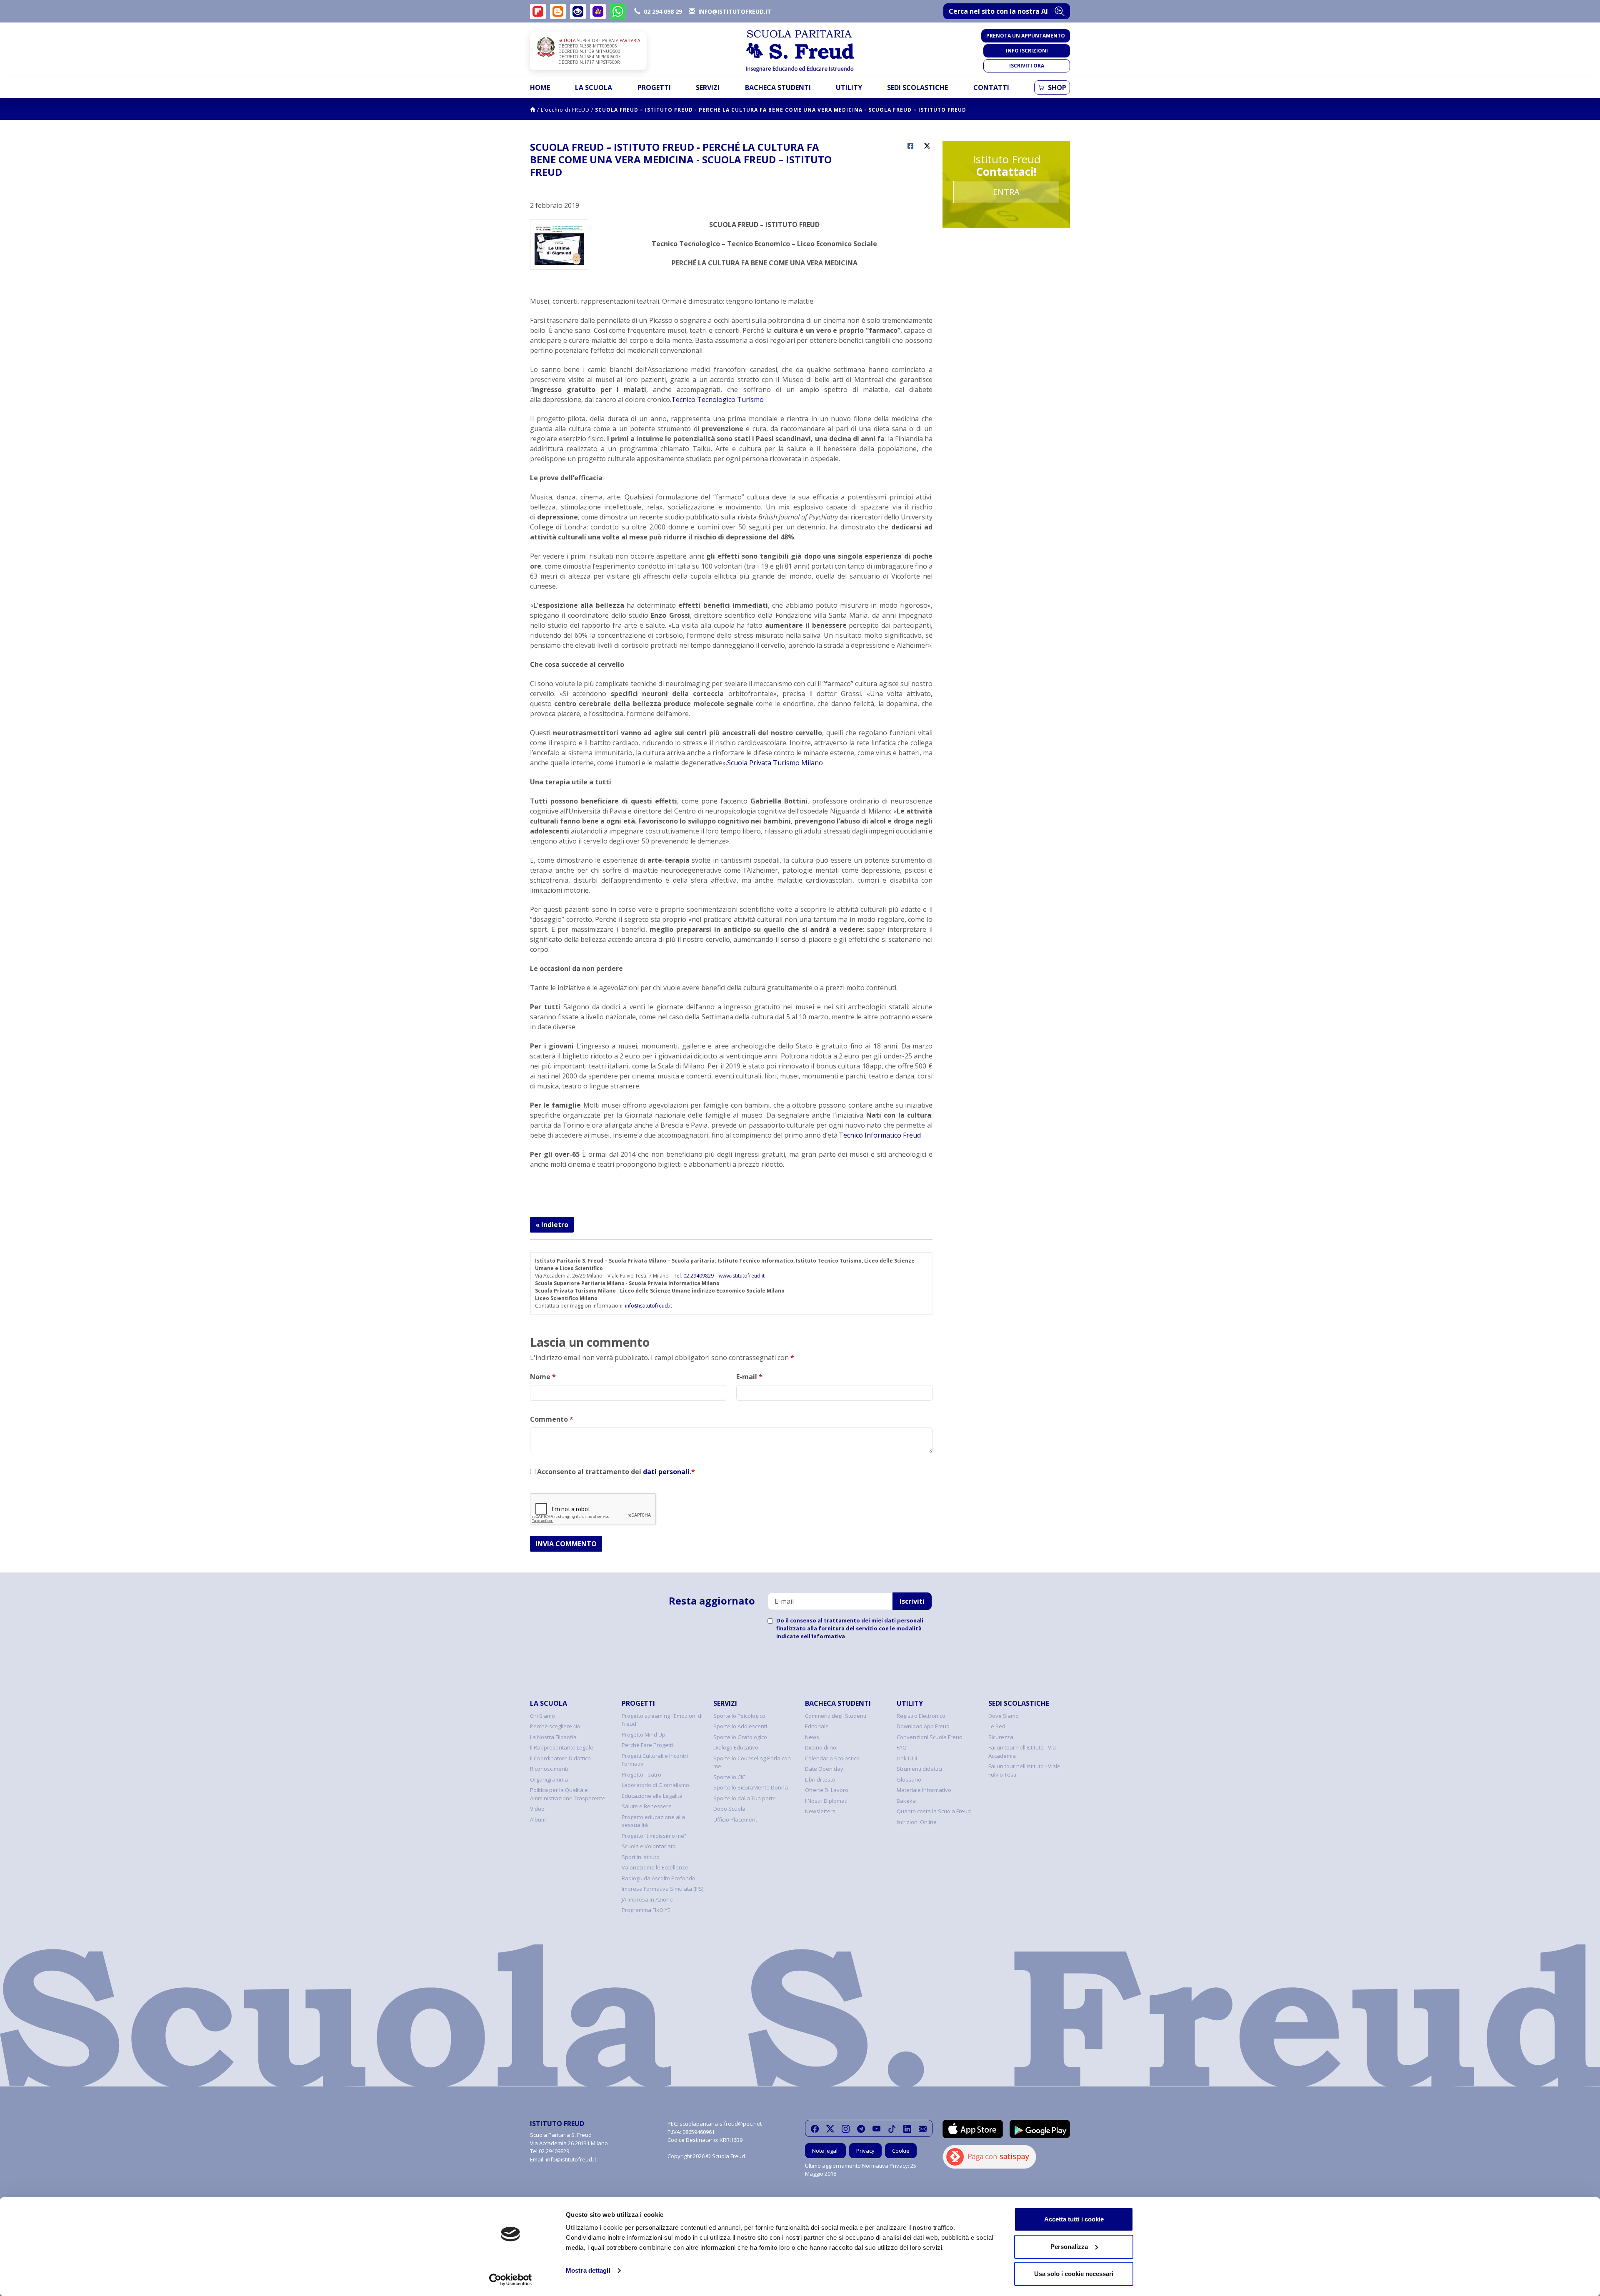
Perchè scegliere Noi (556, 1726)
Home (540, 87)
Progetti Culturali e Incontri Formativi (655, 1760)
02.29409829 (699, 1276)
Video (537, 1809)
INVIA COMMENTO (566, 1544)
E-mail (749, 1377)
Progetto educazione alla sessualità (653, 1821)
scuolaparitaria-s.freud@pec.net (721, 2124)
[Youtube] (876, 2129)
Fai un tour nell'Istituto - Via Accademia (1022, 1752)
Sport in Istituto (641, 1857)
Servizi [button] (708, 87)
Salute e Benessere (647, 1806)
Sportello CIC (729, 1777)
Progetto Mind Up (644, 1734)
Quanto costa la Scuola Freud (934, 1811)
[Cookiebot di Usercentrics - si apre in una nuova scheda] (511, 2280)
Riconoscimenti (549, 1769)
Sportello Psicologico (739, 1716)
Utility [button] (849, 87)
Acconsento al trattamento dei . (615, 1472)
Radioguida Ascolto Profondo (659, 1878)
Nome (543, 1377)
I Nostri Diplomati (826, 1801)
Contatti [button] (991, 87)
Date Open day (824, 1769)
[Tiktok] (892, 2129)
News (812, 1737)
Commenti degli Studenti (836, 1716)
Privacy (865, 2151)
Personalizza (1069, 2247)
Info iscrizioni (1027, 51)
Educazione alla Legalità (652, 1796)
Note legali (825, 2151)
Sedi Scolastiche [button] (917, 87)
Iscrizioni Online (917, 1822)
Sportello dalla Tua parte (745, 1798)
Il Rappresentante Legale (562, 1747)
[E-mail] (923, 2129)
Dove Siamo (1004, 1716)
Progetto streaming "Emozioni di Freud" (662, 1720)
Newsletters (820, 1811)
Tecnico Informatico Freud (880, 1135)
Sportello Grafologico (740, 1737)
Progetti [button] (654, 87)
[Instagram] (846, 2129)
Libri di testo (820, 1779)
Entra (1006, 192)
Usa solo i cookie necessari (1074, 2274)
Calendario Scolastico (832, 1758)
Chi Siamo (542, 1716)
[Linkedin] (907, 2129)
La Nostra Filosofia (553, 1737)
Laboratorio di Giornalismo (655, 1785)
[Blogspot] (558, 11)
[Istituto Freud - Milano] (800, 51)
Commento (552, 1419)
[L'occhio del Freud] (578, 11)
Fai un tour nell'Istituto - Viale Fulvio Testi (1024, 1770)
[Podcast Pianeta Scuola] (598, 11)
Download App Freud (923, 1726)
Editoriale (817, 1726)
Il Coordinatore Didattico (560, 1758)
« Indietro (552, 1225)
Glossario (909, 1779)
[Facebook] (815, 2129)
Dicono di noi (821, 1747)
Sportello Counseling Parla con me (752, 1762)
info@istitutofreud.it (649, 1306)
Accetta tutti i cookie (1074, 2219)
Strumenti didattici (919, 1769)
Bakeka (906, 1801)
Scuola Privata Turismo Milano (775, 763)
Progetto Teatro (641, 1774)
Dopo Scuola (729, 1809)
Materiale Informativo (924, 1790)
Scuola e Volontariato (649, 1846)
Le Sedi (997, 1726)
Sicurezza (1001, 1737)
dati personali (666, 1472)
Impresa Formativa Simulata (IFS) (662, 1889)
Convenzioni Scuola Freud (930, 1737)
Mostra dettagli (588, 2270)
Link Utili (907, 1758)
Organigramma (549, 1779)
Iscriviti (912, 1601)
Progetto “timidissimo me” (654, 1836)
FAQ (902, 1747)
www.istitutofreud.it (742, 1276)
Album (538, 1819)
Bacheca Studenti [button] (778, 87)
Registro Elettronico (921, 1716)
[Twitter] (830, 2129)
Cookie (901, 2151)
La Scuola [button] (594, 87)
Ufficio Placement (735, 1819)
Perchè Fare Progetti (647, 1745)
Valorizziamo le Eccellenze (655, 1867)
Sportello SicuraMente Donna (751, 1787)
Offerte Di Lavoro (827, 1790)
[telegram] (861, 2129)
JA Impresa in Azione (647, 1899)
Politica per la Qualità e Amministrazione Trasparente (568, 1794)
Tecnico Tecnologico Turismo (717, 399)
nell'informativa (823, 1636)
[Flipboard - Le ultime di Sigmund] (538, 11)
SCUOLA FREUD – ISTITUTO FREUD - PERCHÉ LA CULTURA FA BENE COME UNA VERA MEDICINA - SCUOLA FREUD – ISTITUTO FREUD (781, 110)
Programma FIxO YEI (647, 1910)
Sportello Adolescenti (740, 1726)
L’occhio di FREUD (565, 110)
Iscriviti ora (1027, 66)
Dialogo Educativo (736, 1747)
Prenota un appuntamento (1026, 36)
